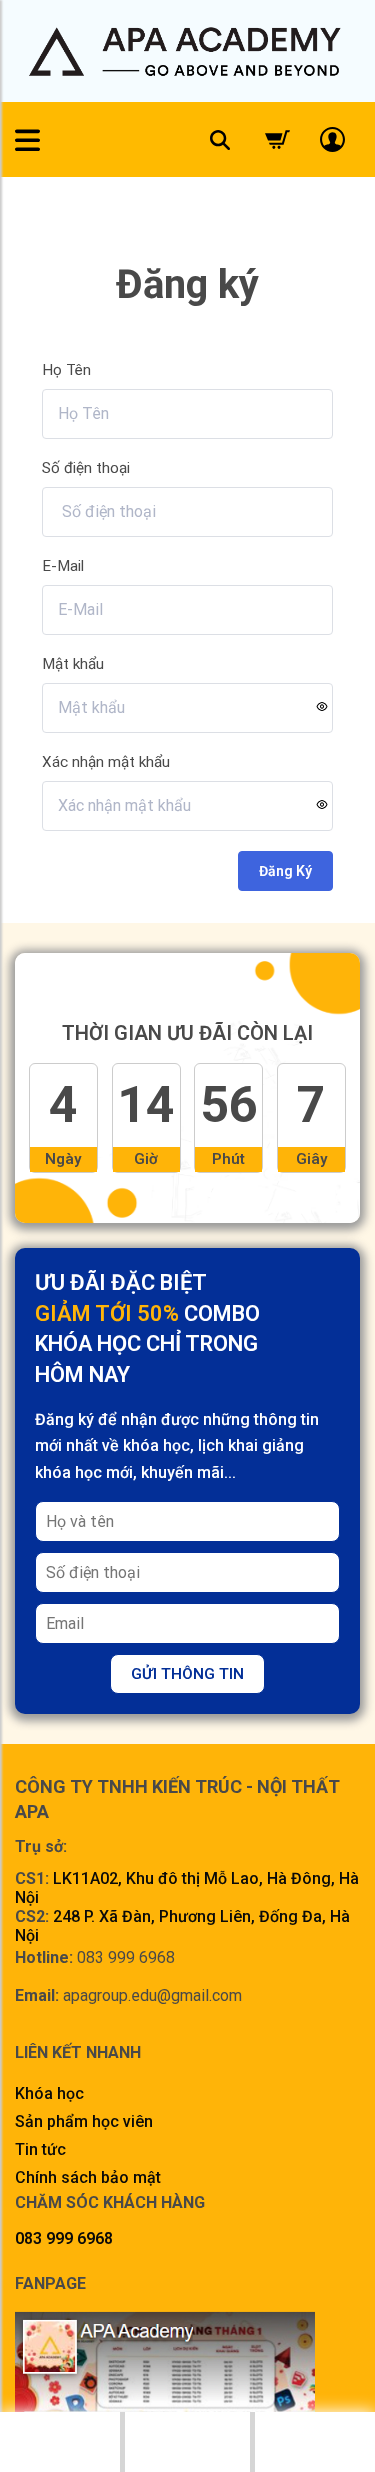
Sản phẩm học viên (84, 2121)
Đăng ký (285, 871)
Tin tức (40, 2149)
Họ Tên (66, 370)
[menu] (27, 140)
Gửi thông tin (187, 1674)
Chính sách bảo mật (88, 2177)
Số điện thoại (86, 468)
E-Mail (63, 566)
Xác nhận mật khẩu (106, 762)
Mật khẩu (73, 664)
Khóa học (49, 2093)
